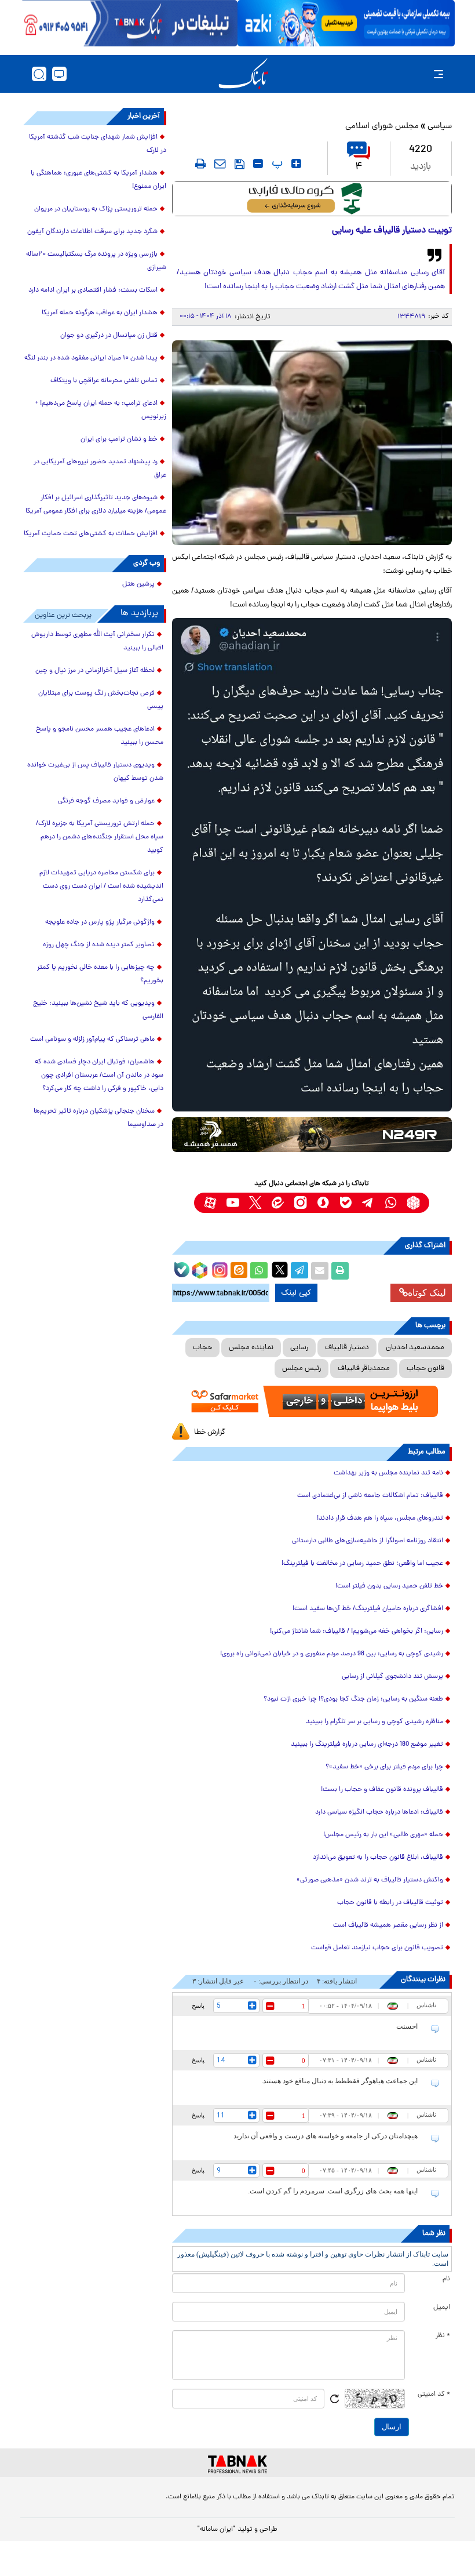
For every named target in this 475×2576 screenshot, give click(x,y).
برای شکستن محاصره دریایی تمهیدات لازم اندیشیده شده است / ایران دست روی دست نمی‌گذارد (101, 886)
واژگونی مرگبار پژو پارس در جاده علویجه (100, 922)
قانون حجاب (425, 1369)
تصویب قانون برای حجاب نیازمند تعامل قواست (377, 1948)
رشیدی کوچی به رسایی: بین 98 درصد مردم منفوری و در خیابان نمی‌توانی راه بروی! (332, 1654)
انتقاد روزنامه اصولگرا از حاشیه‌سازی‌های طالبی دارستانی (368, 1541)
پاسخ (198, 2005)
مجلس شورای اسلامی (382, 127)
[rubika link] (413, 1203)
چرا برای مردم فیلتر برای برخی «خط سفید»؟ (384, 1767)
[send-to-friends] (220, 164)
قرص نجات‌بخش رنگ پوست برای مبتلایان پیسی (101, 700)
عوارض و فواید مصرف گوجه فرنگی (106, 801)
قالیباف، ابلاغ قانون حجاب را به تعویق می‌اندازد (378, 1858)
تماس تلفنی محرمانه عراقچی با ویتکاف (104, 381)
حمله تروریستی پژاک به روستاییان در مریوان (96, 209)
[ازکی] (346, 23)
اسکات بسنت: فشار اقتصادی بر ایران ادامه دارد (93, 290)
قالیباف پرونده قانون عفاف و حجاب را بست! (382, 1790)
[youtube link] (233, 1203)
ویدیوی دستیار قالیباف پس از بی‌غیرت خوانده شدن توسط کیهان (95, 772)
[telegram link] (368, 1203)
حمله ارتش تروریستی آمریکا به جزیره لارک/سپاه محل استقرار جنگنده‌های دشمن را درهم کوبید (100, 837)
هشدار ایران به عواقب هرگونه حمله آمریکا (100, 313)
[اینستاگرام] (218, 1269)
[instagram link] (300, 1203)
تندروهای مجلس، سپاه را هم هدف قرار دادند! (380, 1518)
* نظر (443, 2336)
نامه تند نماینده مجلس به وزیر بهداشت (388, 1473)
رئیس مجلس (302, 1369)
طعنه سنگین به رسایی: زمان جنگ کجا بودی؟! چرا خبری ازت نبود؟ (353, 1699)
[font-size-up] (296, 164)
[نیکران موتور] (312, 1135)
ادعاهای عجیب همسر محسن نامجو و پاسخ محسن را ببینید (100, 736)
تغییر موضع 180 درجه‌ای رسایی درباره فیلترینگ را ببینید (367, 1745)
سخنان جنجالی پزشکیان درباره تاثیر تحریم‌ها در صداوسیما (98, 1118)
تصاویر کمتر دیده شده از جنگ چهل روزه (99, 945)
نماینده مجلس (251, 1348)
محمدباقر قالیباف (364, 1369)
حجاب (202, 1348)
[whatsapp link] (391, 1203)
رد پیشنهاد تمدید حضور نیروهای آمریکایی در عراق (100, 469)
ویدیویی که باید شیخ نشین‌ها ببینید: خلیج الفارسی (98, 1010)
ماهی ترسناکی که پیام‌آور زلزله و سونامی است (92, 1040)
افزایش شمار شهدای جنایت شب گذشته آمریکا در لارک (98, 144)
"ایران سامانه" (216, 2530)
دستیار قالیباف (347, 1348)
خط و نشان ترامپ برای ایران (119, 439)
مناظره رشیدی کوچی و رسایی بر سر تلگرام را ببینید (374, 1722)
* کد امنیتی (434, 2395)
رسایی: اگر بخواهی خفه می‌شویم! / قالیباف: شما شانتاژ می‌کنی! (357, 1632)
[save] (240, 164)
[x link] (255, 1203)
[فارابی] (312, 199)
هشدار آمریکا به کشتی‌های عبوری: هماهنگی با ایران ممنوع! (98, 180)
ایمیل (442, 2308)
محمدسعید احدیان (415, 1348)
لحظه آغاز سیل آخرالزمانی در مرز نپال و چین (95, 671)
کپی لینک (296, 1293)
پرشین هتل (138, 584)
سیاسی (440, 127)
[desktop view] (59, 74)
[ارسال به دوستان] (320, 1271)
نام (446, 2279)
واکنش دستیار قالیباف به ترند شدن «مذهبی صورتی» (370, 1880)
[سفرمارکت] (312, 1401)
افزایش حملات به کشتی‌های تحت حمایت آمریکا (91, 534)
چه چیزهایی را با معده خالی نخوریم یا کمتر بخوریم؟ (100, 974)
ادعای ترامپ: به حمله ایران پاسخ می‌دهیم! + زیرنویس (101, 410)
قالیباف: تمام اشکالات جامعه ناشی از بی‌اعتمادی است (370, 1496)
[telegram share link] (299, 1271)
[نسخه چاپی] (340, 1271)
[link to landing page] (243, 74)
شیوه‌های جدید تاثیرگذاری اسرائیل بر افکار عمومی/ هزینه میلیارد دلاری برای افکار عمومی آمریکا (96, 505)
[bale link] (346, 1203)
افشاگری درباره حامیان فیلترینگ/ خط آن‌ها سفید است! (368, 1609)
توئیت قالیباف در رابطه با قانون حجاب (390, 1903)
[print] (200, 164)
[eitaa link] (278, 1203)
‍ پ (276, 164)
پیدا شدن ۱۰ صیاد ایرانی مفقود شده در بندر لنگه (91, 358)
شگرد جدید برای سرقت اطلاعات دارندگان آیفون (92, 232)
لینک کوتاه (427, 1293)
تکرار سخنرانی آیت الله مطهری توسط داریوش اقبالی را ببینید (97, 642)
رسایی (299, 1348)
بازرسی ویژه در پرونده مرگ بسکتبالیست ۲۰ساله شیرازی (96, 261)
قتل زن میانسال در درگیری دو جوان (109, 336)
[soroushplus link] (323, 1203)
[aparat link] (210, 1203)
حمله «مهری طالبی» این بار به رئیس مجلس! (383, 1835)
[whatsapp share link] (259, 1271)
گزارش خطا (210, 1432)
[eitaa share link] (239, 1271)
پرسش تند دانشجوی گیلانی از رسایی (392, 1677)
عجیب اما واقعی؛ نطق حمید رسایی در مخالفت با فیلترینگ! (362, 1564)
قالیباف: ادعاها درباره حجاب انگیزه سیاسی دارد (379, 1812)
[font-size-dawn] (258, 164)
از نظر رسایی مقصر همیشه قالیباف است (387, 1925)
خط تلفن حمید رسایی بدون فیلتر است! (389, 1586)
